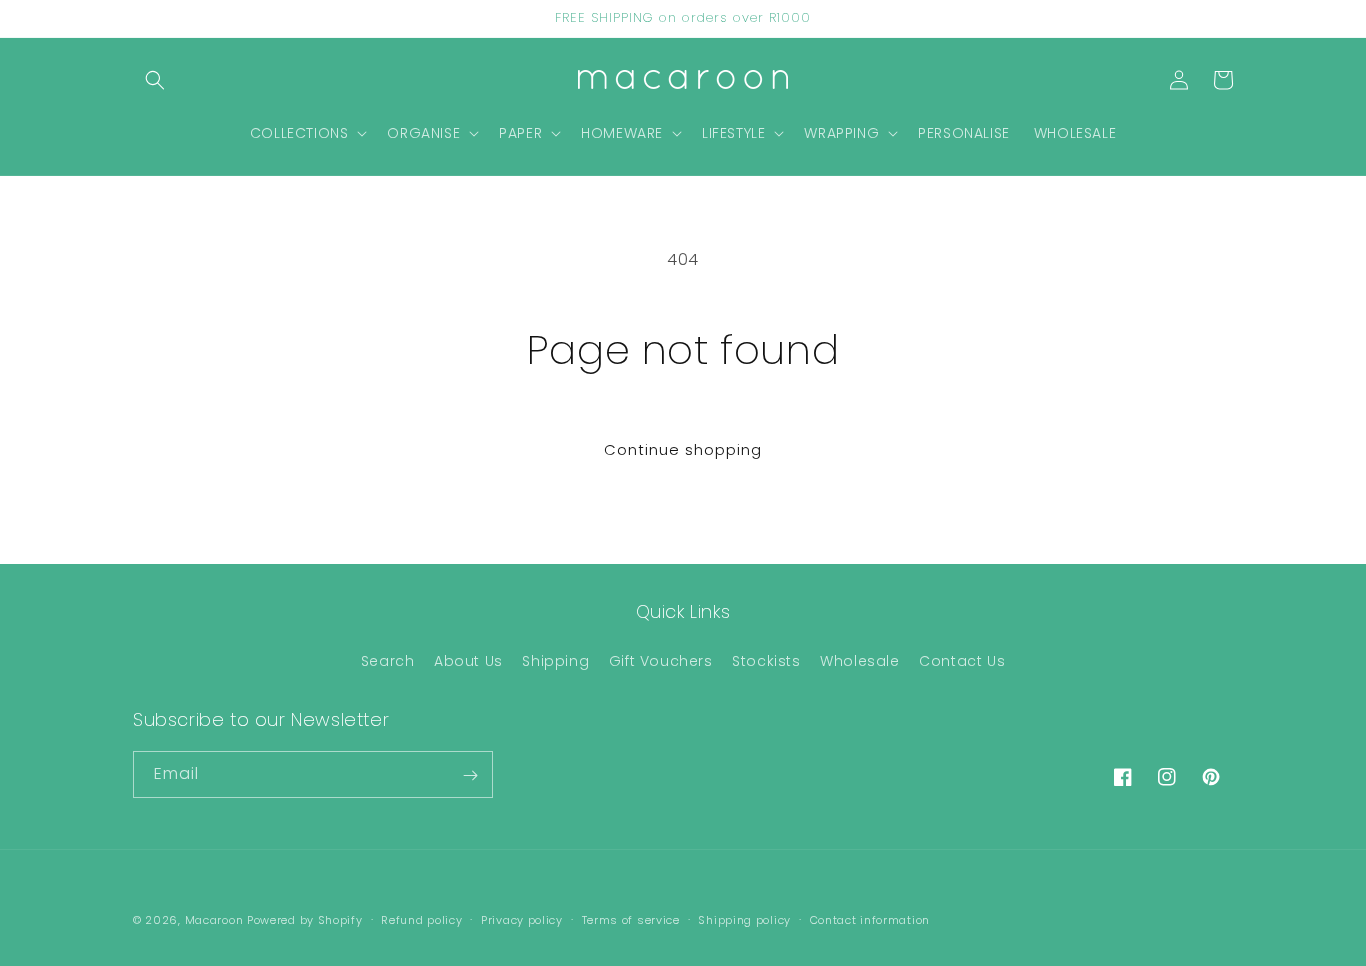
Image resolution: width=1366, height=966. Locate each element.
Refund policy (421, 919)
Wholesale (859, 660)
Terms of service (631, 919)
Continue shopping (683, 449)
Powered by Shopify (305, 920)
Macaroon (214, 920)
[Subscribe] (470, 775)
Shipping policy (744, 919)
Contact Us (962, 660)
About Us (468, 660)
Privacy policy (522, 919)
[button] (155, 80)
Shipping (555, 660)
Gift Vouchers (661, 660)
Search (388, 660)
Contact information (870, 919)
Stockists (766, 660)
